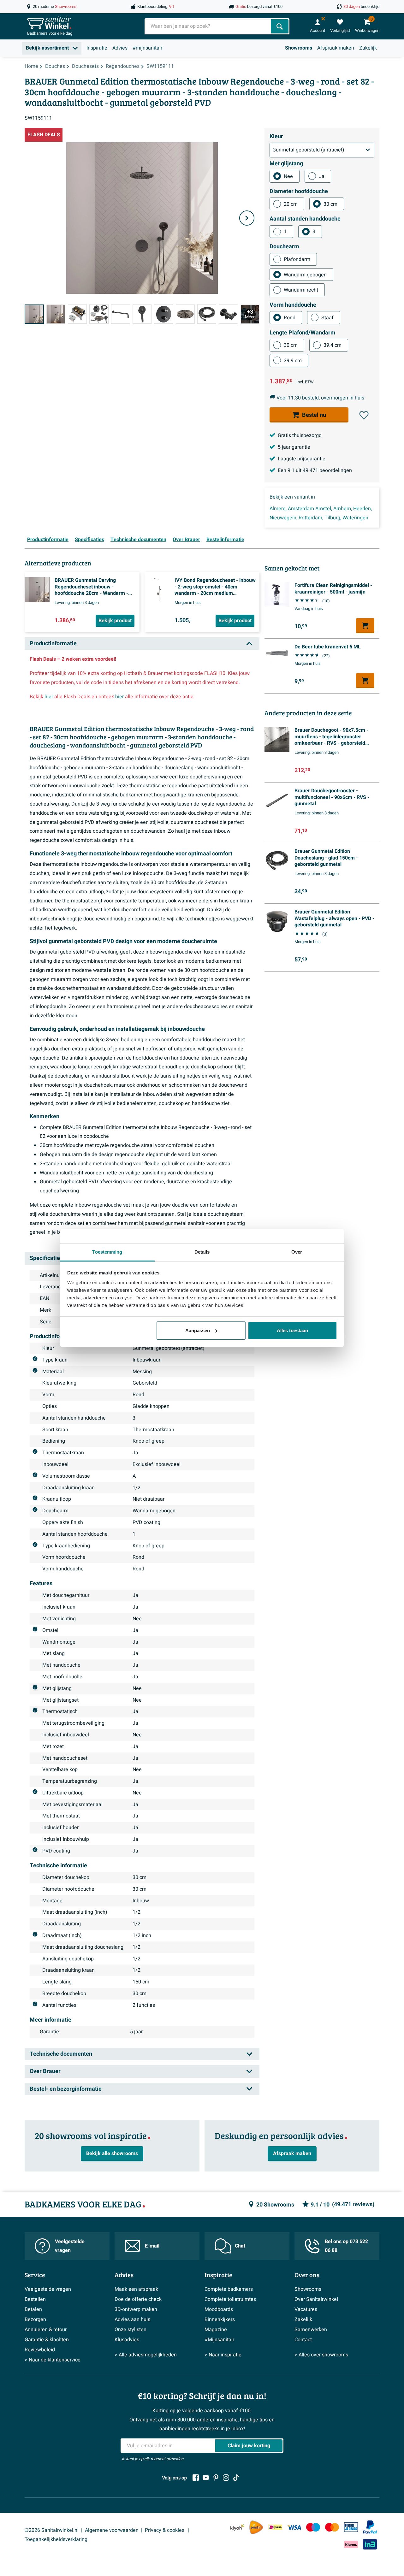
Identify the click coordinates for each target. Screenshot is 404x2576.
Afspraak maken (336, 48)
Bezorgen (35, 2319)
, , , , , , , (321, 513)
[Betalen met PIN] (351, 2527)
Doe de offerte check (138, 2299)
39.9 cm (293, 361)
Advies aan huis (132, 2319)
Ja (322, 176)
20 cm (291, 204)
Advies (120, 48)
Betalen (33, 2309)
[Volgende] (247, 218)
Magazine (216, 2330)
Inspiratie (97, 48)
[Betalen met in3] (370, 2544)
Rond (290, 318)
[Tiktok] (236, 2478)
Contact (303, 2340)
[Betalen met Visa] (294, 2527)
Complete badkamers (229, 2289)
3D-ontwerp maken (136, 2309)
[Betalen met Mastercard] (332, 2527)
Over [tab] (297, 1252)
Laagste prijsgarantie (302, 459)
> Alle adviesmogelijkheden (146, 2355)
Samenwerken (311, 2330)
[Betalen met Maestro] (313, 2527)
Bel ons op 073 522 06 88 (346, 2246)
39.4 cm (333, 345)
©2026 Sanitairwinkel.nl (52, 2530)
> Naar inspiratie (223, 2355)
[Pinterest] (216, 2478)
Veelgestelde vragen (70, 2246)
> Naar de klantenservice (53, 2360)
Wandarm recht (301, 290)
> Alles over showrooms (321, 2355)
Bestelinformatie (225, 540)
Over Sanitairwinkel (316, 2299)
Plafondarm (297, 259)
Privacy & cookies (165, 2530)
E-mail (152, 2246)
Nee (288, 176)
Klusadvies (127, 2340)
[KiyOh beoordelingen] (237, 2527)
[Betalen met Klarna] (351, 2544)
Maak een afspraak (136, 2289)
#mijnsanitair (147, 48)
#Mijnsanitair (219, 2340)
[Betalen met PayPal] (370, 2527)
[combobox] (208, 26)
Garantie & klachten (47, 2340)
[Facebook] (196, 2478)
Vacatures (306, 2309)
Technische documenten (138, 540)
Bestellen (35, 2299)
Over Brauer (186, 540)
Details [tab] (202, 1252)
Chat (240, 2246)
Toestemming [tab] (107, 1252)
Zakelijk (368, 48)
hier (49, 697)
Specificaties (89, 540)
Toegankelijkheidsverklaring (56, 2539)
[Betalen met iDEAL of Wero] (275, 2527)
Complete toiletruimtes (230, 2299)
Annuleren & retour (46, 2330)
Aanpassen (198, 1330)
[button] (364, 415)
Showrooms (299, 48)
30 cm (330, 204)
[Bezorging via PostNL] (256, 2527)
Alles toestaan (292, 1330)
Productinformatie (48, 540)
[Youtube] (206, 2478)
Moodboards (219, 2309)
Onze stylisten (131, 2330)
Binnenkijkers (220, 2319)
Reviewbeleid (40, 2350)
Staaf (327, 318)
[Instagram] (226, 2478)
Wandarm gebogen (305, 275)
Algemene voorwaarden (112, 2530)
